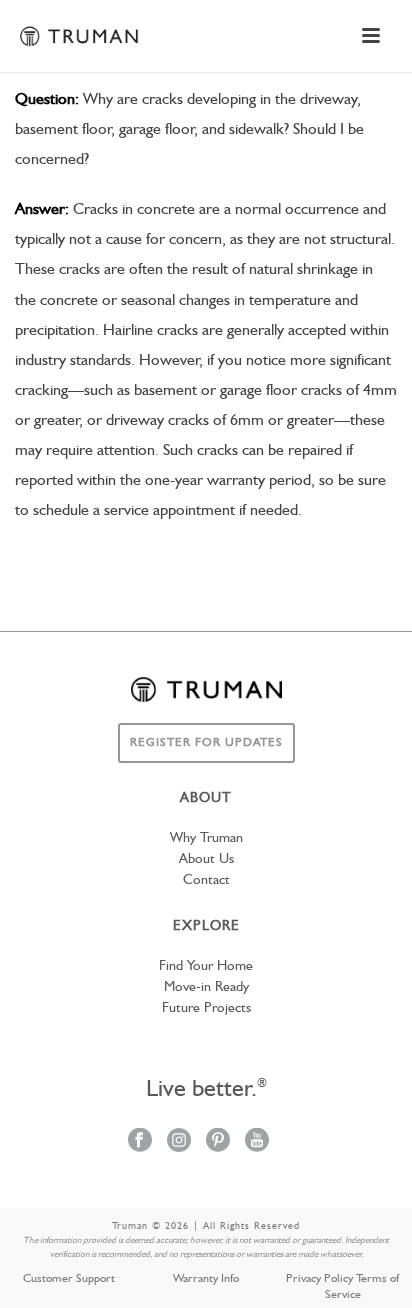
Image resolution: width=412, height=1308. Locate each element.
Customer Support (69, 1279)
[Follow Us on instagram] (179, 1141)
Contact (206, 880)
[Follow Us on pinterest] (218, 1141)
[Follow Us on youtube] (257, 1141)
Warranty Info (206, 1279)
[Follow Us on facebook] (140, 1141)
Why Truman (206, 838)
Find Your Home (206, 966)
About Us (206, 859)
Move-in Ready (206, 987)
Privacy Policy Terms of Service (342, 1287)
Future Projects (206, 1008)
